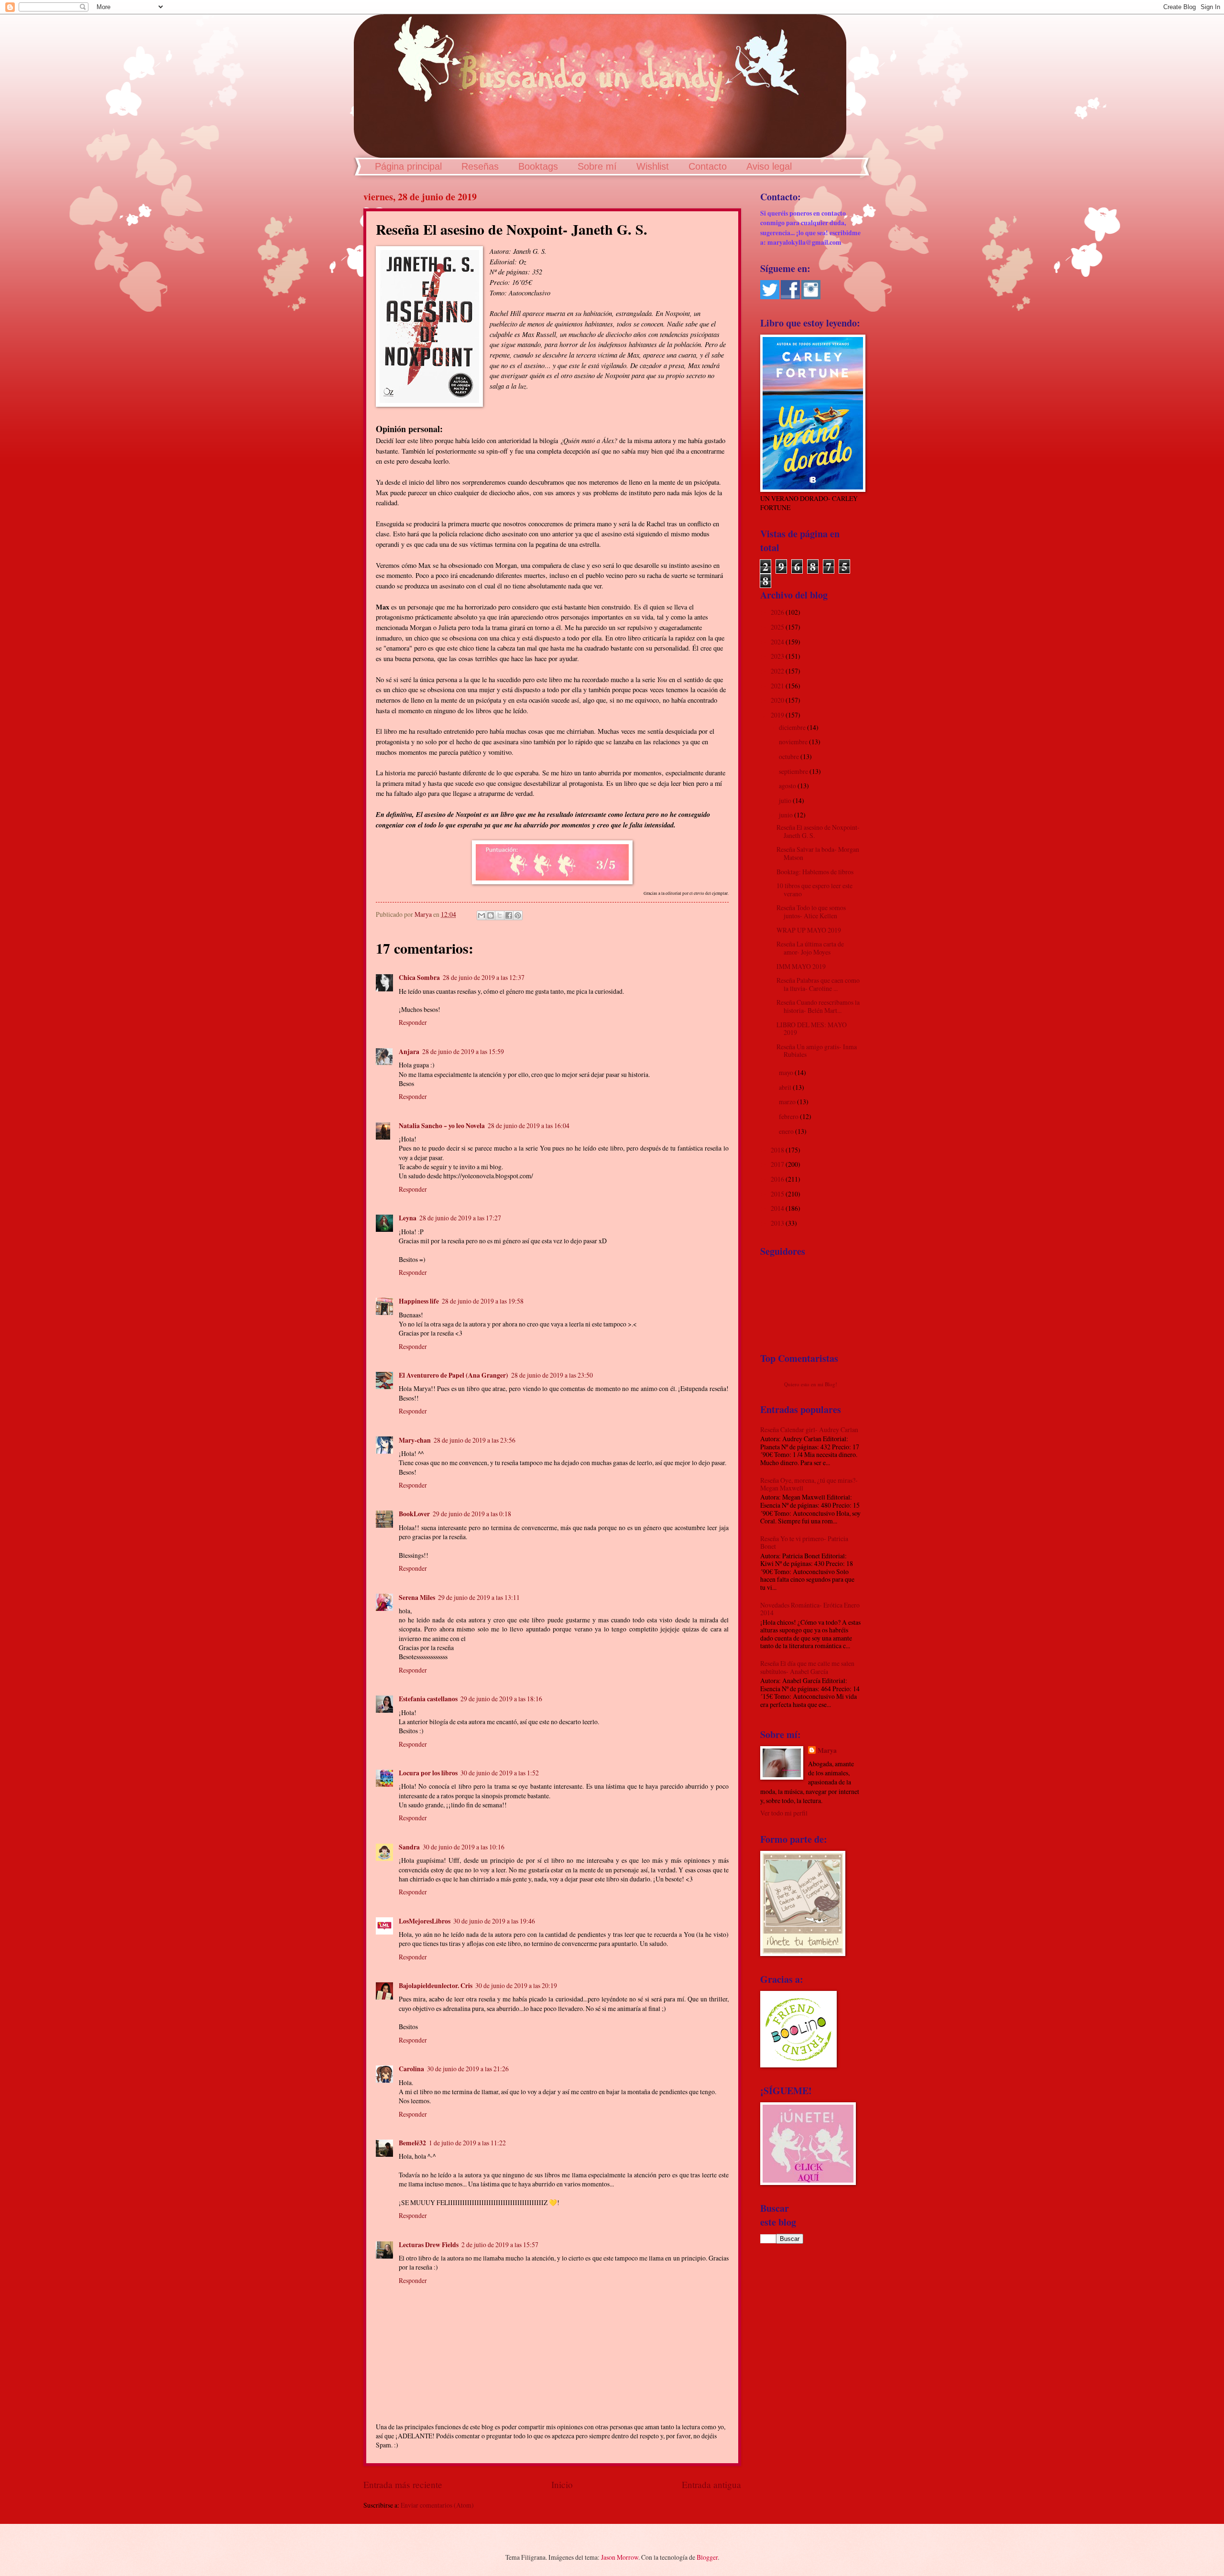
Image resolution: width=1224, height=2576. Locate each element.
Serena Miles (417, 1598)
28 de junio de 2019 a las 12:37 (484, 977)
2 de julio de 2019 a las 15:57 (500, 2244)
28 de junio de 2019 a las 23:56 (475, 1440)
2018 (778, 1150)
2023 (778, 656)
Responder (413, 1022)
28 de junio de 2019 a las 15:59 (463, 1051)
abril (786, 1087)
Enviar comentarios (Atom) (437, 2505)
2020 (778, 700)
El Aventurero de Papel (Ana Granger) (454, 1375)
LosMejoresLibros (425, 1921)
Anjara (409, 1052)
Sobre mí (597, 166)
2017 (778, 1164)
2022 (778, 671)
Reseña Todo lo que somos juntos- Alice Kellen (811, 912)
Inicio (562, 2484)
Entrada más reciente (403, 2484)
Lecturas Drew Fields (429, 2245)
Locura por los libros (428, 1773)
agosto (788, 786)
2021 (778, 686)
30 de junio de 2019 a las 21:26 (468, 2069)
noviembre (794, 742)
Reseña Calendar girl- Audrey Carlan (809, 1429)
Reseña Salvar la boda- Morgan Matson (818, 853)
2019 (778, 715)
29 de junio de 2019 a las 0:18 (472, 1514)
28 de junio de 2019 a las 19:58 (483, 1301)
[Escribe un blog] (491, 915)
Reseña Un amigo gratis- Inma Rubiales (817, 1051)
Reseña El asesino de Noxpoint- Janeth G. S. (818, 831)
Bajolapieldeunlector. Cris (436, 1986)
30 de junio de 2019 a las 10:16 (464, 1847)
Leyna (408, 1218)
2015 (778, 1194)
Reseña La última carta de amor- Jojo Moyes (810, 948)
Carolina (411, 2069)
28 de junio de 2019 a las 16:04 (529, 1125)
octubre (790, 756)
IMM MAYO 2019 (801, 966)
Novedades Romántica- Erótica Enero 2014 (810, 1609)
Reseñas (480, 166)
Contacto (708, 166)
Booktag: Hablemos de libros (815, 872)
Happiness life (419, 1301)
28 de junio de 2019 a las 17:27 (460, 1218)
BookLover (414, 1514)
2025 (778, 627)
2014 (778, 1208)
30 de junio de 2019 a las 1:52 (500, 1773)
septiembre (794, 771)
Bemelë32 (412, 2143)
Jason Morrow (620, 2557)
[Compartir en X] (500, 915)
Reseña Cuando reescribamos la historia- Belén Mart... (818, 1006)
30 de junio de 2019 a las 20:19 (516, 1985)
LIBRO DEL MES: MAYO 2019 (812, 1029)
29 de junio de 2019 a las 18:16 (501, 1699)
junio (787, 815)
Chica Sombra (419, 978)
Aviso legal (769, 166)
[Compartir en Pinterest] (518, 915)
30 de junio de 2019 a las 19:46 (494, 1921)
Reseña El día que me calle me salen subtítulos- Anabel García (807, 1667)
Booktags (538, 166)
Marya (827, 1751)
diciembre (793, 727)
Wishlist (653, 166)
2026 (778, 612)
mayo (787, 1072)
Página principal (408, 166)
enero (787, 1131)
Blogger (707, 2557)
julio (786, 800)
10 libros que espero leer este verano (814, 890)
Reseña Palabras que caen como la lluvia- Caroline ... (818, 984)
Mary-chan (415, 1440)
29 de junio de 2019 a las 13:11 (479, 1597)
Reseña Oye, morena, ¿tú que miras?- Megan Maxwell (809, 1484)
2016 (778, 1179)
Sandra (409, 1847)
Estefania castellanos (428, 1699)
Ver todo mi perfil (784, 1813)
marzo (788, 1102)
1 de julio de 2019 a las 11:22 (467, 2143)
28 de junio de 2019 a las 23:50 (552, 1375)
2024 (778, 642)
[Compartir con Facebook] (509, 915)
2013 (778, 1223)
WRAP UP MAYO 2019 (809, 930)
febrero (789, 1116)
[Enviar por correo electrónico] (481, 915)
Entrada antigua (711, 2484)
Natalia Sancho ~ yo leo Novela (442, 1126)
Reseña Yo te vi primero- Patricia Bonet (804, 1543)
